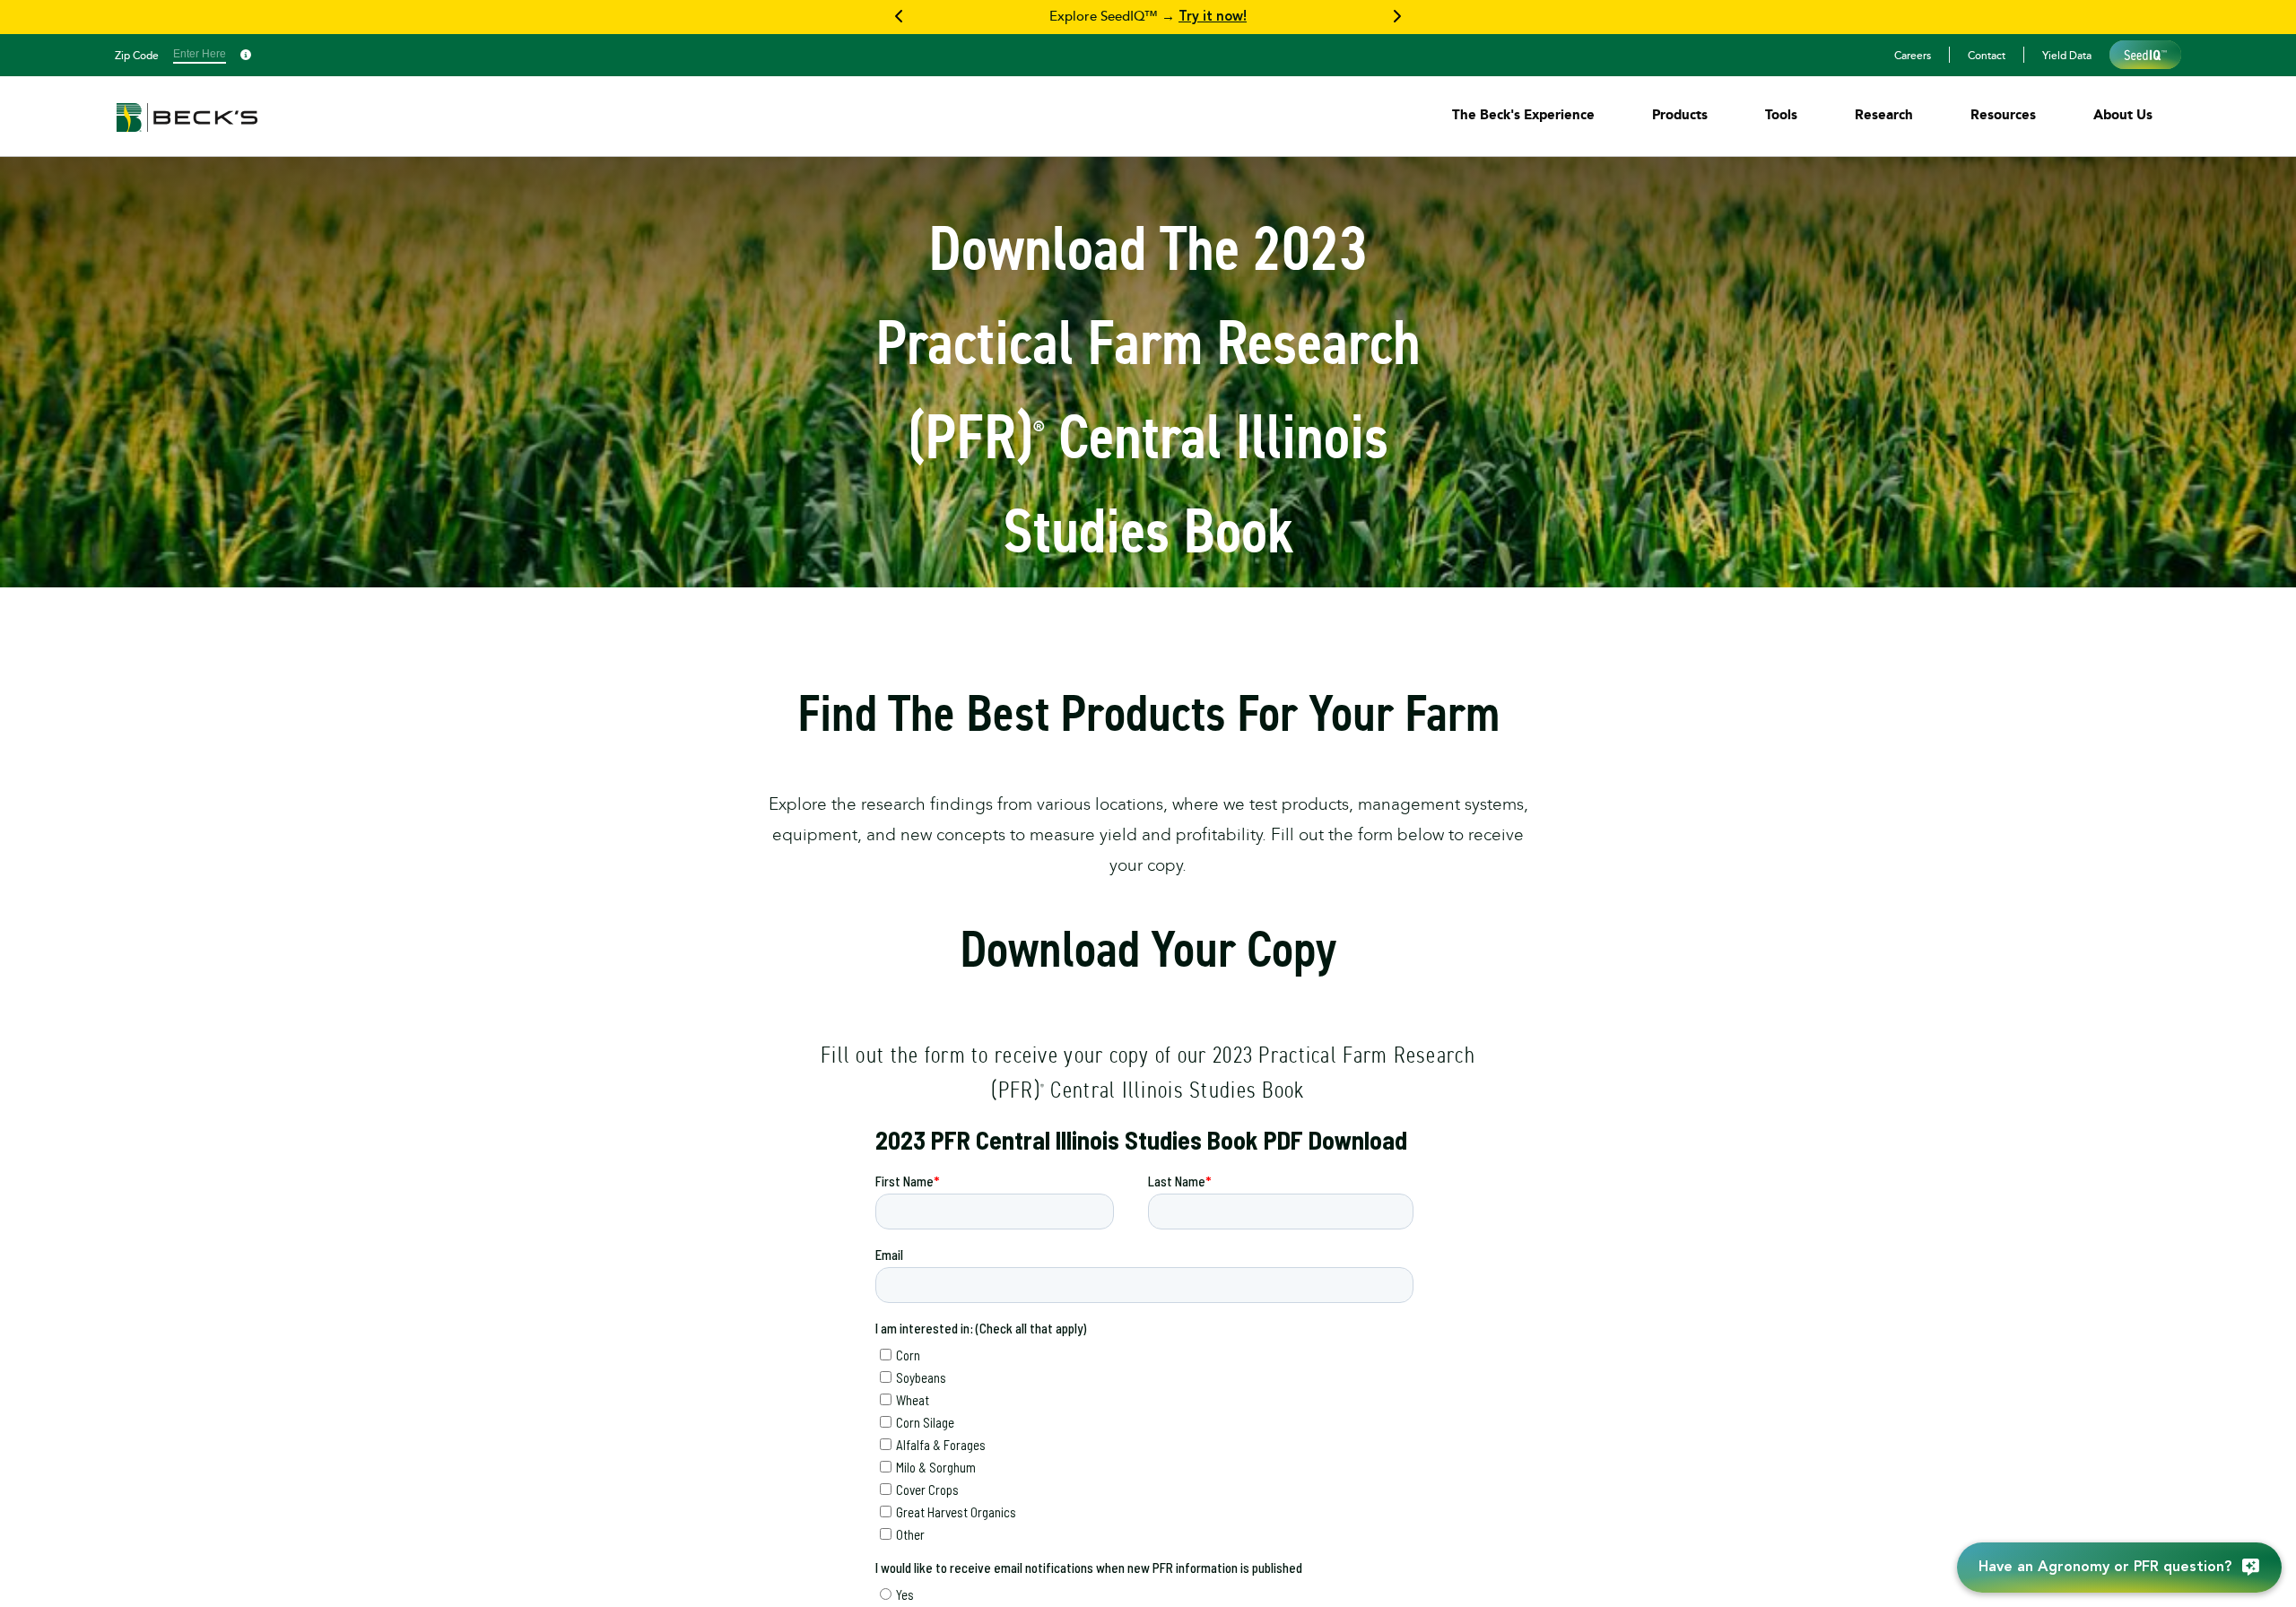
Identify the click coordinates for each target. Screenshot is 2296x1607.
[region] (1148, 17)
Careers (1913, 55)
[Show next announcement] (1396, 17)
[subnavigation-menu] (1523, 114)
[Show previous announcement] (900, 17)
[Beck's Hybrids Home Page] (187, 130)
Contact (1987, 55)
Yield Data (2067, 55)
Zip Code (137, 55)
